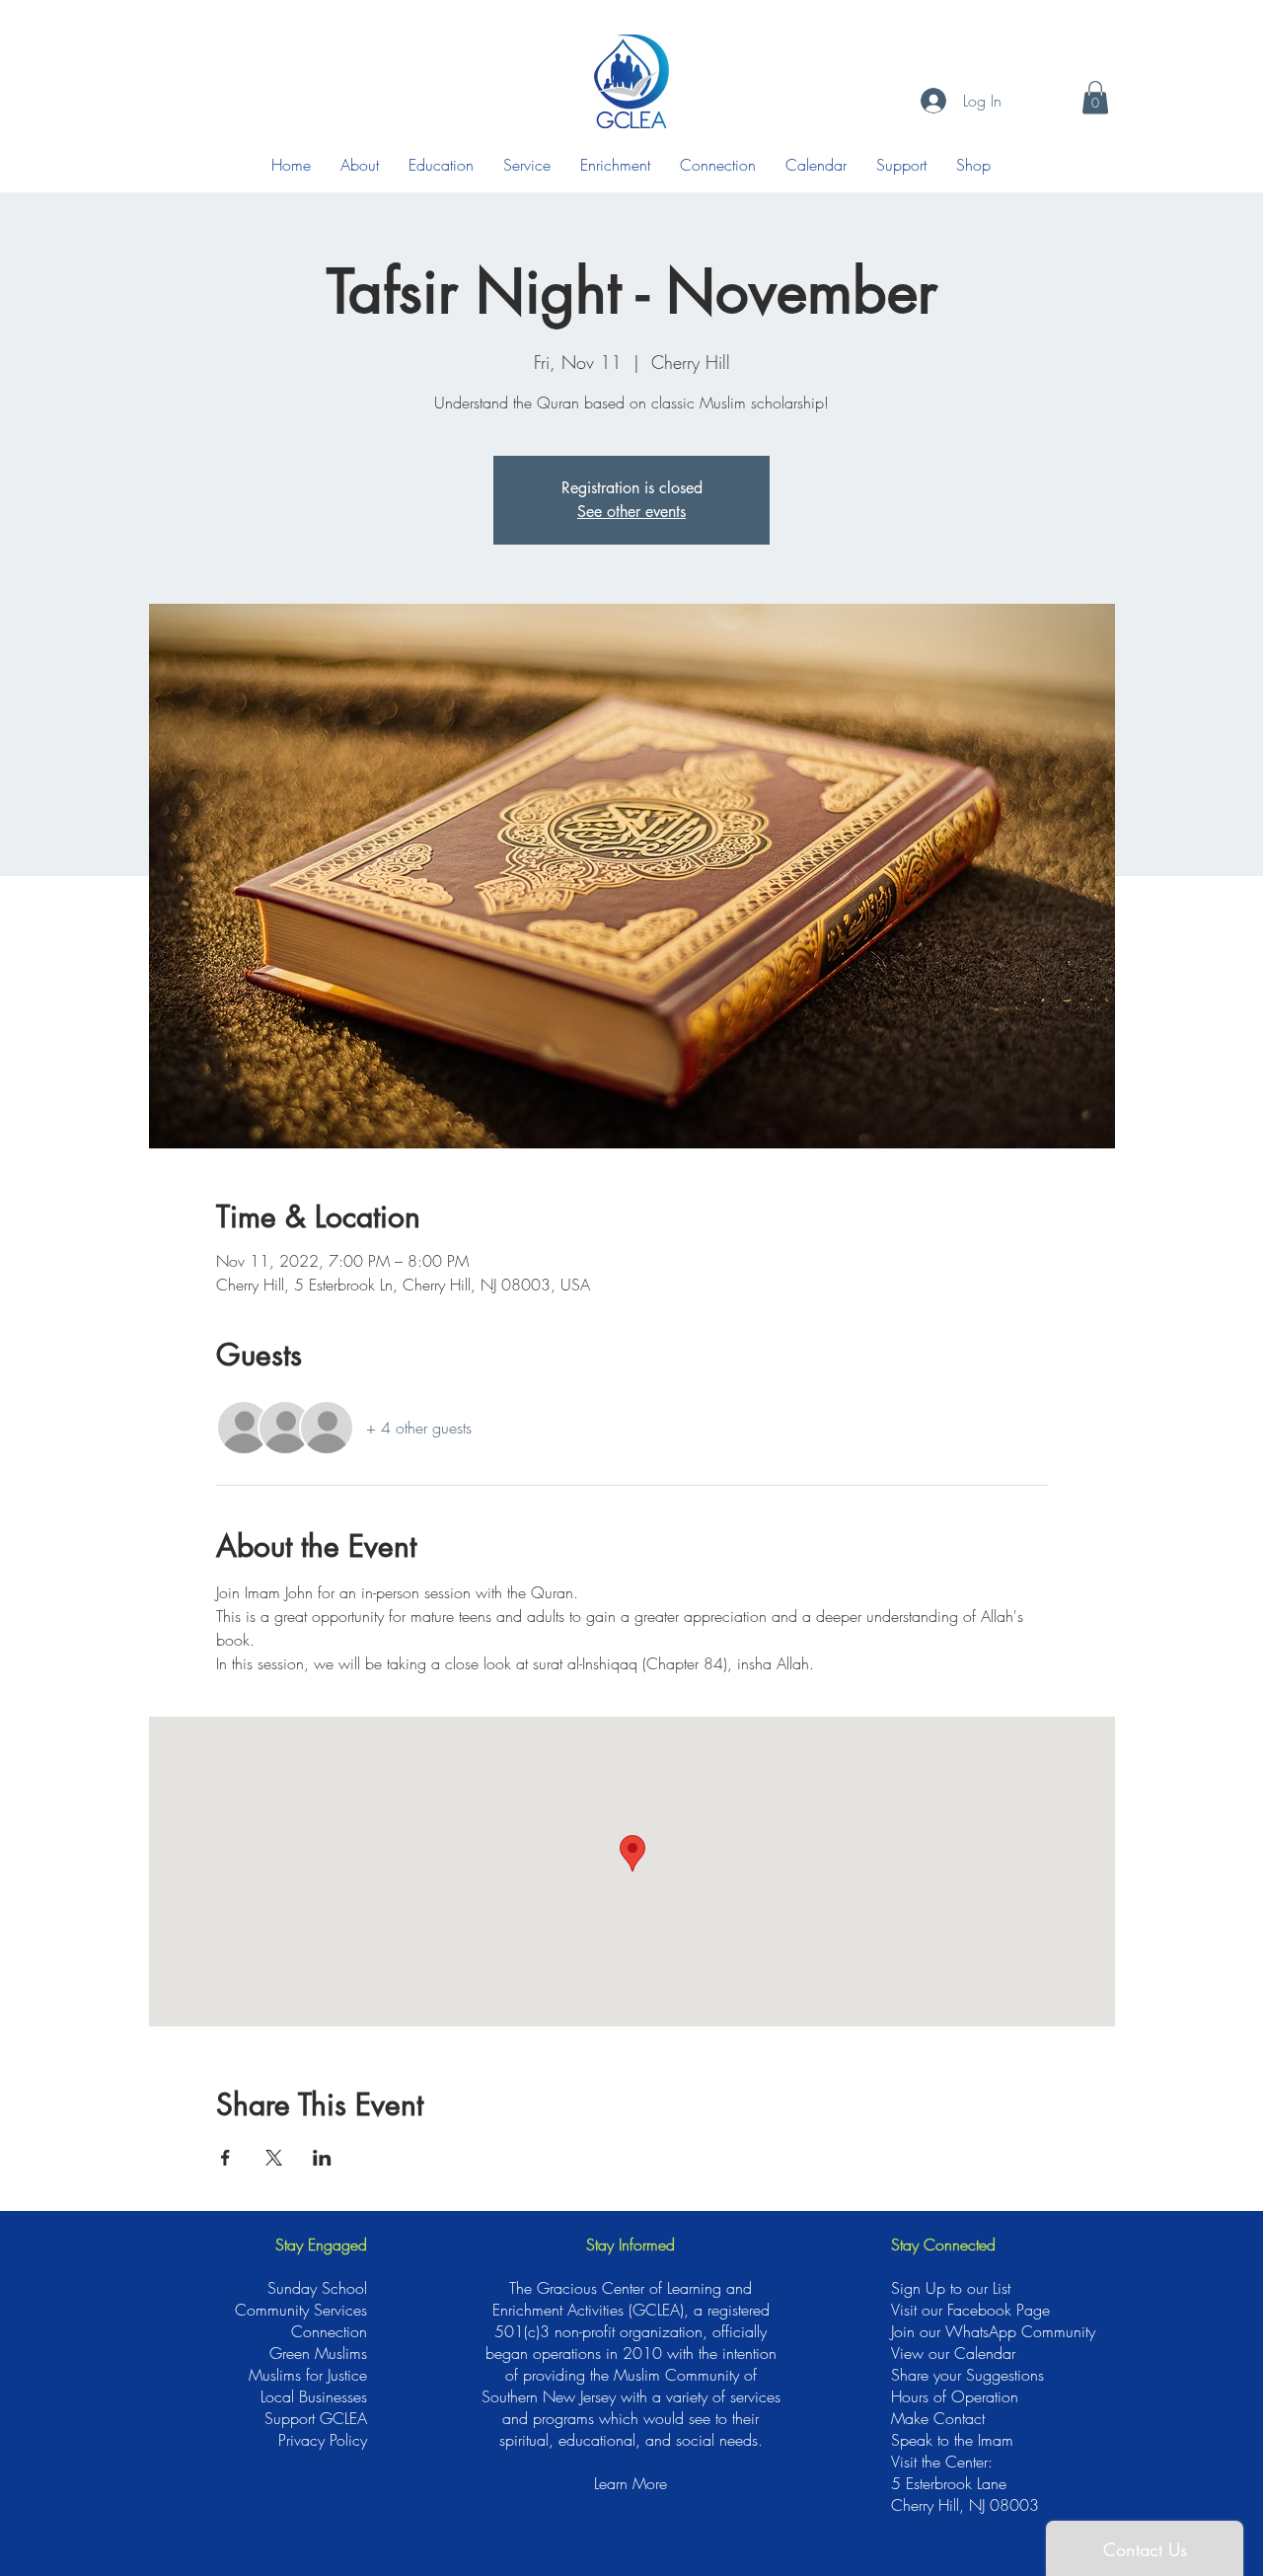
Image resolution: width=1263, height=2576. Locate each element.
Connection (329, 2331)
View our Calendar (953, 2353)
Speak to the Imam (952, 2440)
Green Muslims (318, 2353)
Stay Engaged (321, 2245)
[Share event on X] (274, 2158)
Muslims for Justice (308, 2375)
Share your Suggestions (967, 2375)
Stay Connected (943, 2245)
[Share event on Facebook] (225, 2158)
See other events (631, 512)
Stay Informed (631, 2245)
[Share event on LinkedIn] (322, 2158)
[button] (1095, 97)
